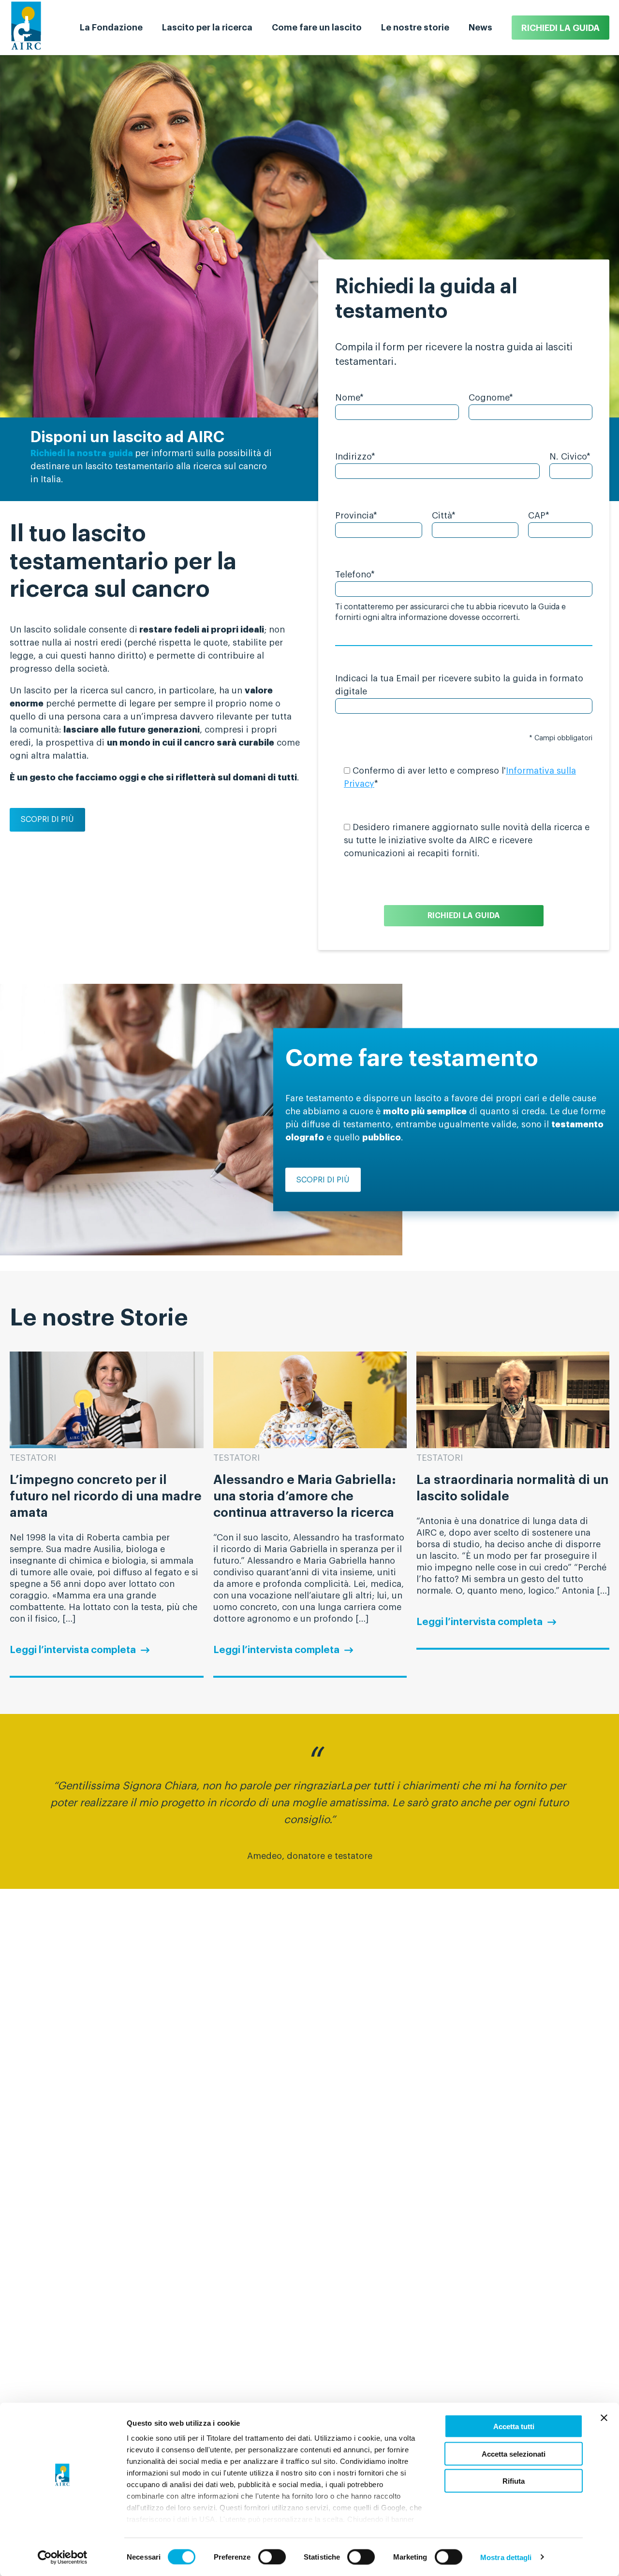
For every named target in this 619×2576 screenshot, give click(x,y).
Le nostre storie (415, 28)
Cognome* (491, 398)
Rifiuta (514, 2481)
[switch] (272, 2557)
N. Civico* (570, 457)
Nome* (349, 398)
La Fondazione (111, 28)
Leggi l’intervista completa (73, 1650)
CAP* (539, 516)
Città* (444, 516)
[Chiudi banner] (604, 2418)
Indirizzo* (355, 457)
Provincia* (356, 516)
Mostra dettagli (506, 2557)
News (480, 28)
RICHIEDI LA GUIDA (560, 28)
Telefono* (355, 575)
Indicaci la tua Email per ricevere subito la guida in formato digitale (459, 685)
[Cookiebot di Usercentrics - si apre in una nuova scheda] (63, 2557)
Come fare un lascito (317, 28)
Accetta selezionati (514, 2454)
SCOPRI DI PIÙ (47, 820)
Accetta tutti (514, 2426)
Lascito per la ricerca (207, 28)
